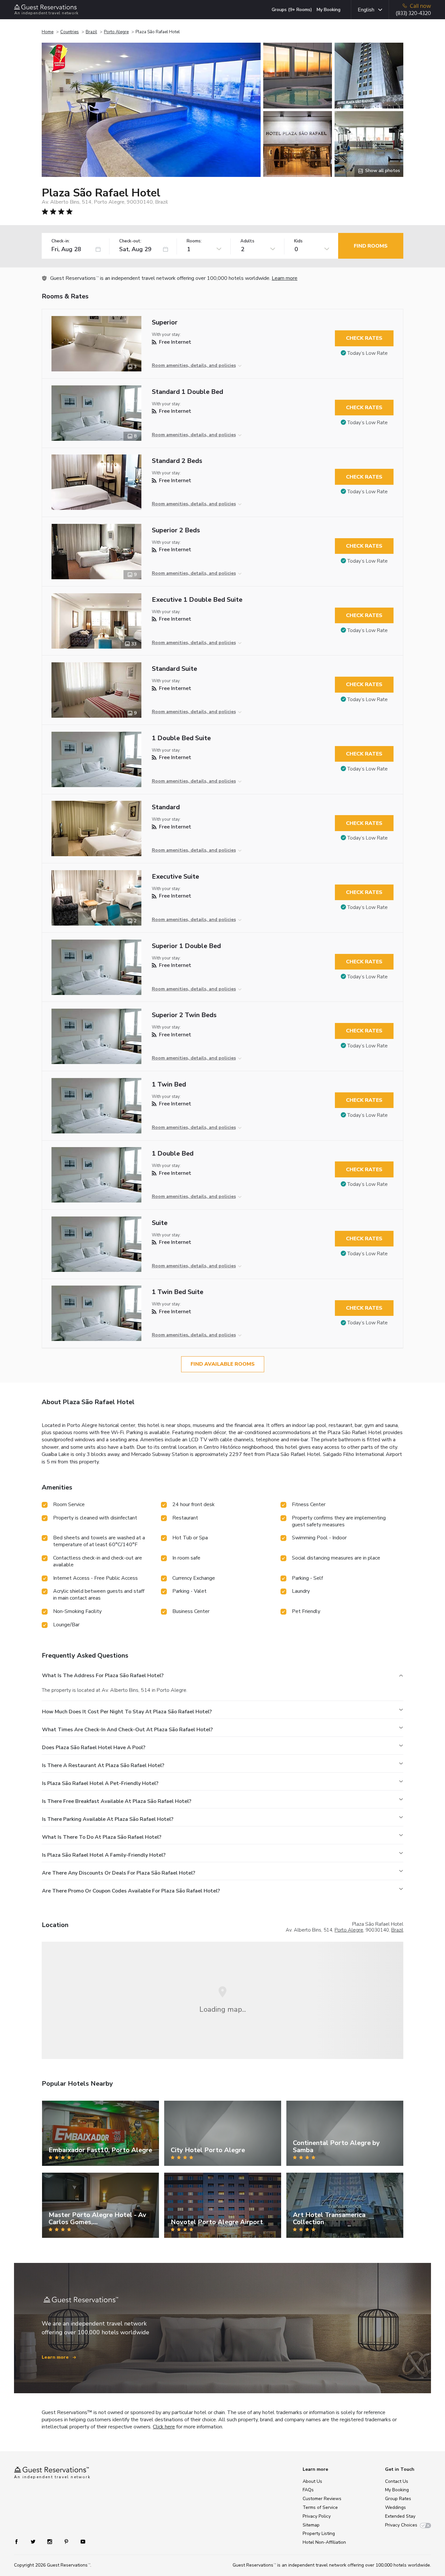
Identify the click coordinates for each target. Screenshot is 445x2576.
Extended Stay (400, 2516)
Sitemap (311, 2525)
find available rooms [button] (223, 1364)
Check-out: (130, 241)
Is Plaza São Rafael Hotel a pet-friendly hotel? (100, 1783)
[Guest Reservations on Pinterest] (67, 2541)
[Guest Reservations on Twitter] (34, 2541)
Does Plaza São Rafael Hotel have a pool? (94, 1748)
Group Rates (398, 2499)
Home (48, 32)
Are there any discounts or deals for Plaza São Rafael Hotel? (119, 1873)
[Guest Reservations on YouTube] (80, 2541)
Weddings (395, 2507)
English (366, 10)
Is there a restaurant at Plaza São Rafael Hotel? (103, 1765)
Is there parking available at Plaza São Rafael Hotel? (108, 1819)
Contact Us (397, 2481)
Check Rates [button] (364, 338)
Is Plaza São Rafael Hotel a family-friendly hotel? (104, 1855)
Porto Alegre (116, 32)
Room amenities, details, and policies (194, 365)
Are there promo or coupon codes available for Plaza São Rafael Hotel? (131, 1891)
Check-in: (61, 241)
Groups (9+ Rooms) (292, 10)
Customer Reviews (322, 2499)
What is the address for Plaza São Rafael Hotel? (103, 1676)
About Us (312, 2481)
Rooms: (194, 241)
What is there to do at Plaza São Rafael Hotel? (102, 1837)
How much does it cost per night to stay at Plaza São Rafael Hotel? (127, 1712)
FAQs (308, 2490)
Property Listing (319, 2533)
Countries (70, 32)
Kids (298, 241)
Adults (247, 241)
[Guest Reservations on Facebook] (20, 2541)
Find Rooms (371, 246)
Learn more (285, 278)
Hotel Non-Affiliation (324, 2542)
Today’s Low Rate (367, 353)
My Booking (329, 10)
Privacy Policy (317, 2516)
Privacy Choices (401, 2525)
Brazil (91, 32)
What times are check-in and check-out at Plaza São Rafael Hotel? (127, 1730)
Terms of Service (320, 2507)
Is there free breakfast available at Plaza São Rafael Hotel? (117, 1801)
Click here (164, 2427)
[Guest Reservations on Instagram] (50, 2541)
